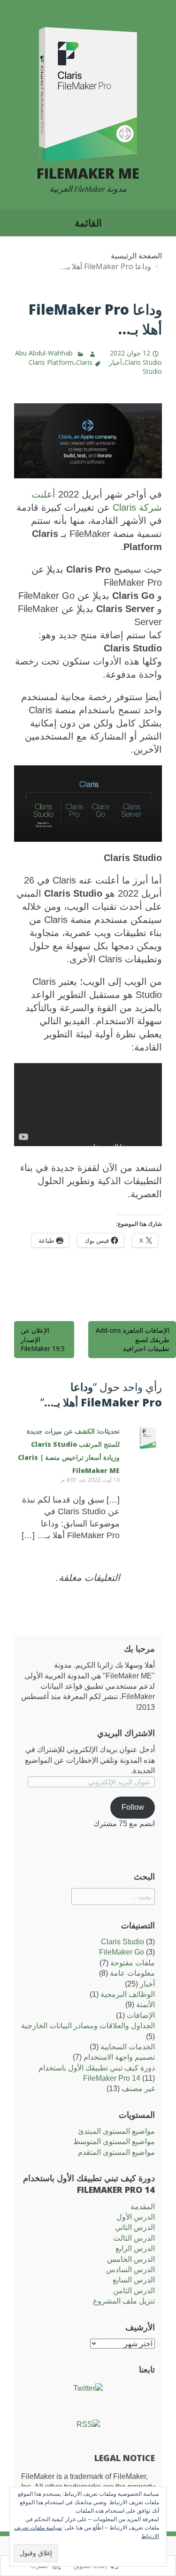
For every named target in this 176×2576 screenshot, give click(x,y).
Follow (133, 1807)
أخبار (115, 362)
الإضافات (141, 2015)
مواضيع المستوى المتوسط (114, 2142)
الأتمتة (145, 2005)
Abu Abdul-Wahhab (44, 353)
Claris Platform (51, 362)
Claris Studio (122, 1942)
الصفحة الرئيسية (136, 256)
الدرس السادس (130, 2270)
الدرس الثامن (134, 2291)
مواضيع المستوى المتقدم (116, 2152)
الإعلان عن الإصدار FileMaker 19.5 (43, 1339)
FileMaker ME (88, 173)
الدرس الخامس (131, 2259)
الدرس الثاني (135, 2227)
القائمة (88, 223)
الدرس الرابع (135, 2248)
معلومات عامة (132, 1973)
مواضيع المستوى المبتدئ (116, 2131)
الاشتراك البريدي (126, 1733)
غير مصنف (138, 2089)
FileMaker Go (122, 1952)
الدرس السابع (134, 2280)
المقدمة (143, 2207)
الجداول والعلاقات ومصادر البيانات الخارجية (88, 2026)
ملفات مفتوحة (133, 1963)
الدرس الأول (136, 2217)
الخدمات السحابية (128, 2047)
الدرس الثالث (134, 2238)
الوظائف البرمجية (128, 1994)
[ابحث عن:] (113, 1897)
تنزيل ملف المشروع (124, 2301)
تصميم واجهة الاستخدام (119, 2057)
